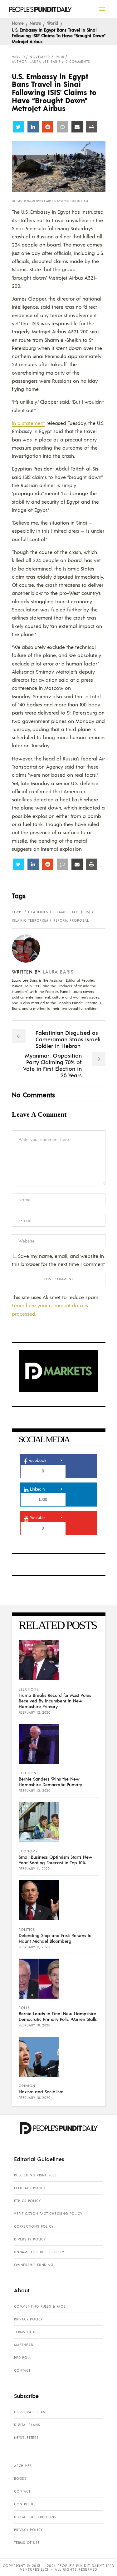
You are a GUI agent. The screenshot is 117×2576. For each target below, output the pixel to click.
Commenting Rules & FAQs (40, 2306)
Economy (28, 1851)
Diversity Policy (30, 2239)
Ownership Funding (34, 2265)
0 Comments (78, 62)
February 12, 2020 (35, 1712)
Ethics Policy (27, 2201)
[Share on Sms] (62, 127)
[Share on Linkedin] (33, 127)
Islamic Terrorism (30, 920)
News (35, 23)
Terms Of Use (27, 2332)
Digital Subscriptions (35, 2517)
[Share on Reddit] (48, 127)
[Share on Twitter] (18, 127)
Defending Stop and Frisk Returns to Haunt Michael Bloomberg (55, 1938)
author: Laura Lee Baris (36, 62)
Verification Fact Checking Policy (48, 2214)
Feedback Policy (30, 2188)
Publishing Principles (35, 2175)
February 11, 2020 (34, 1869)
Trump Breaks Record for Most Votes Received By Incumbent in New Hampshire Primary (55, 1701)
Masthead (24, 2345)
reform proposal (71, 920)
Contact (22, 2370)
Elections (29, 1689)
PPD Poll (22, 2358)
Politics (27, 1930)
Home (18, 23)
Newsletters (26, 2438)
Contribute (25, 2504)
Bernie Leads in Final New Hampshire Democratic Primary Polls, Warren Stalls (58, 2016)
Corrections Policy (34, 2226)
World (53, 23)
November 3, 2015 (47, 57)
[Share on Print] (92, 127)
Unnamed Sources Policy (39, 2252)
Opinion (27, 2086)
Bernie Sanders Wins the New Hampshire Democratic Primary (50, 1781)
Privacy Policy (28, 2319)
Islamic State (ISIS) (72, 912)
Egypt (17, 912)
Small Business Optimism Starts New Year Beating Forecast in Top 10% (56, 1860)
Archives (23, 2466)
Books (20, 2479)
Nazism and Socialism (41, 2091)
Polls (24, 2008)
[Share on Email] (77, 127)
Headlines (38, 912)
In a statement (28, 423)
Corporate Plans (31, 2412)
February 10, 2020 (35, 2025)
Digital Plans (27, 2425)
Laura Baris (58, 972)
